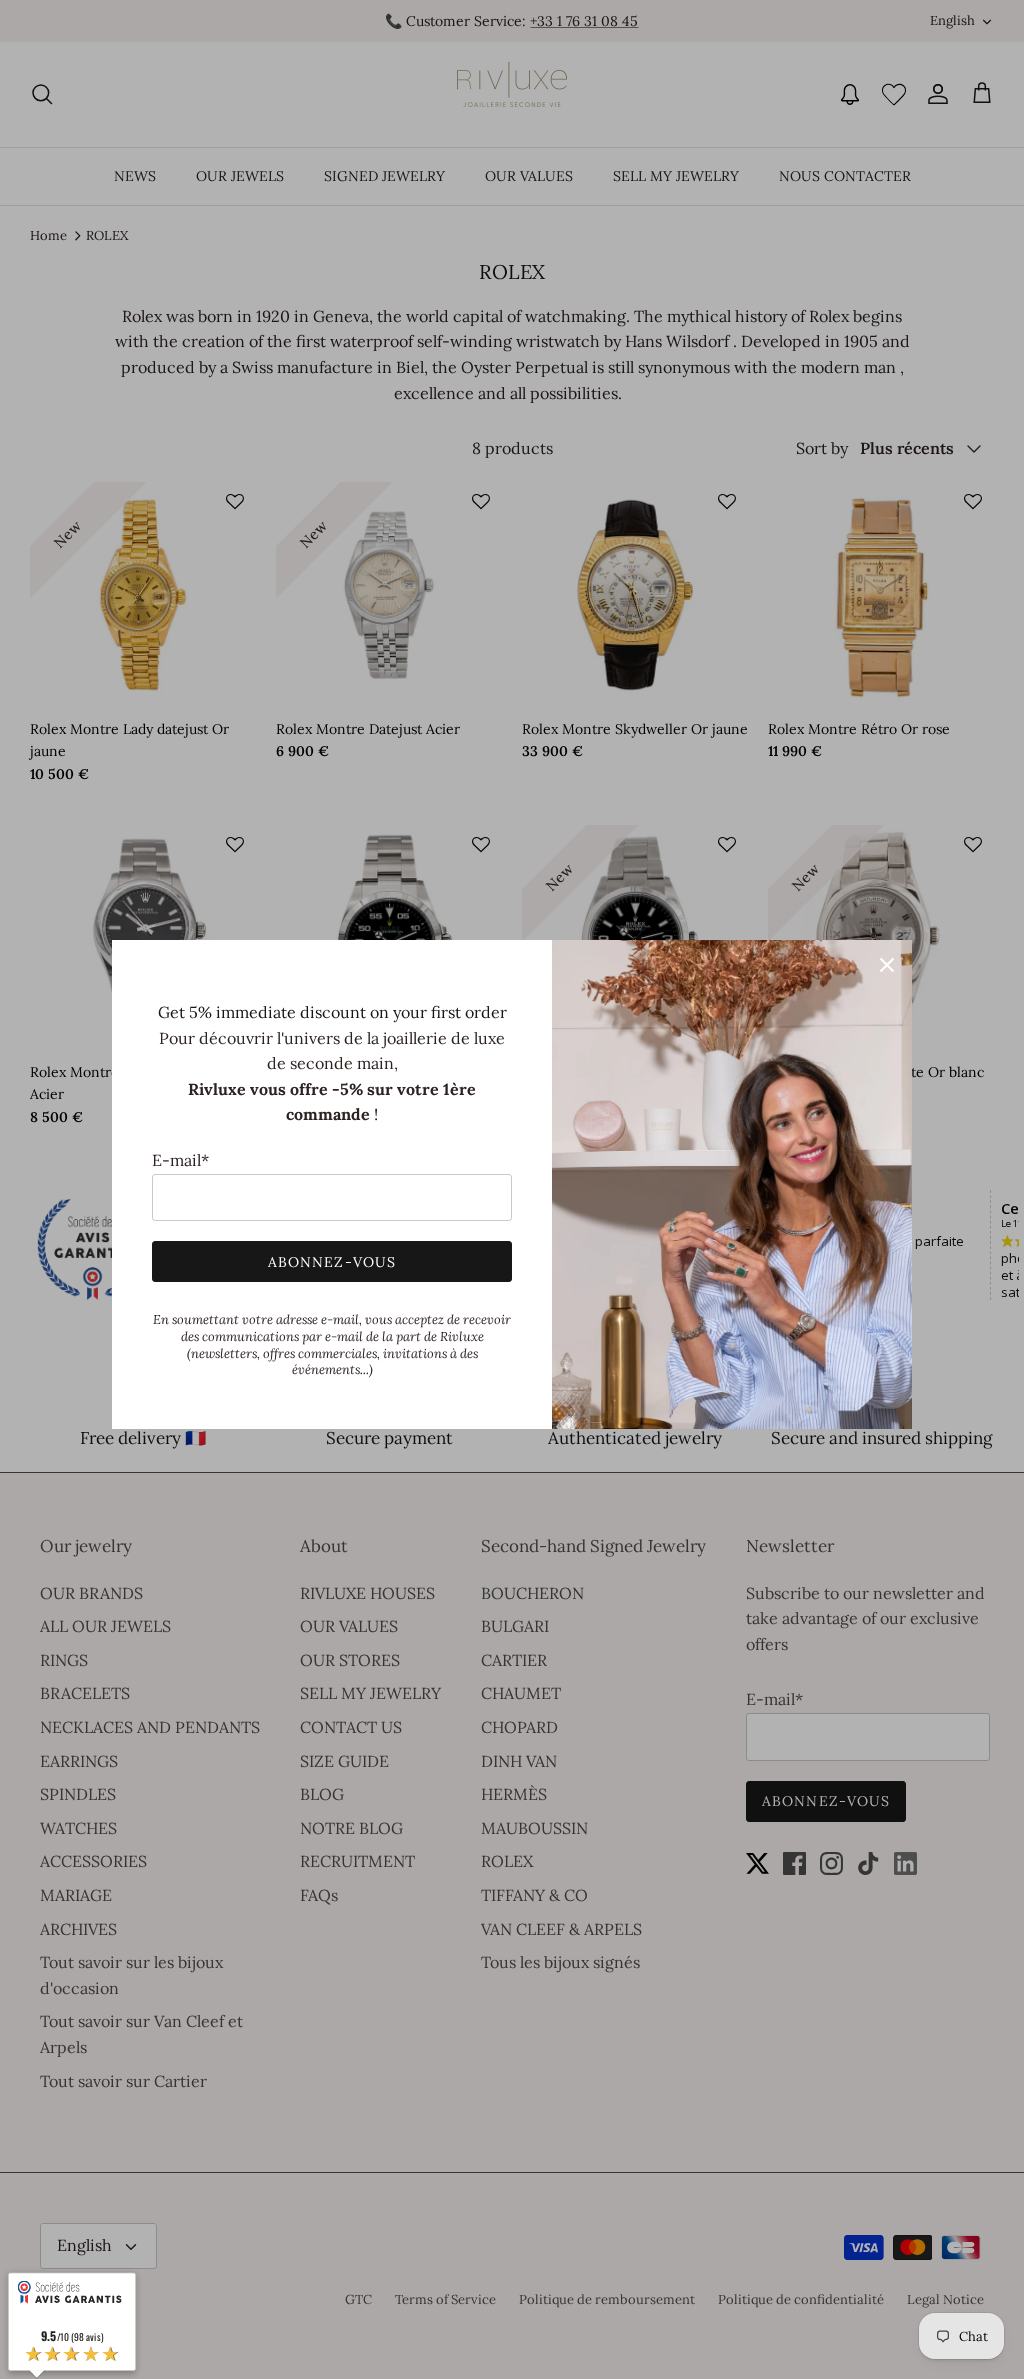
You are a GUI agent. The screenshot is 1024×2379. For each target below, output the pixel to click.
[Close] (887, 965)
